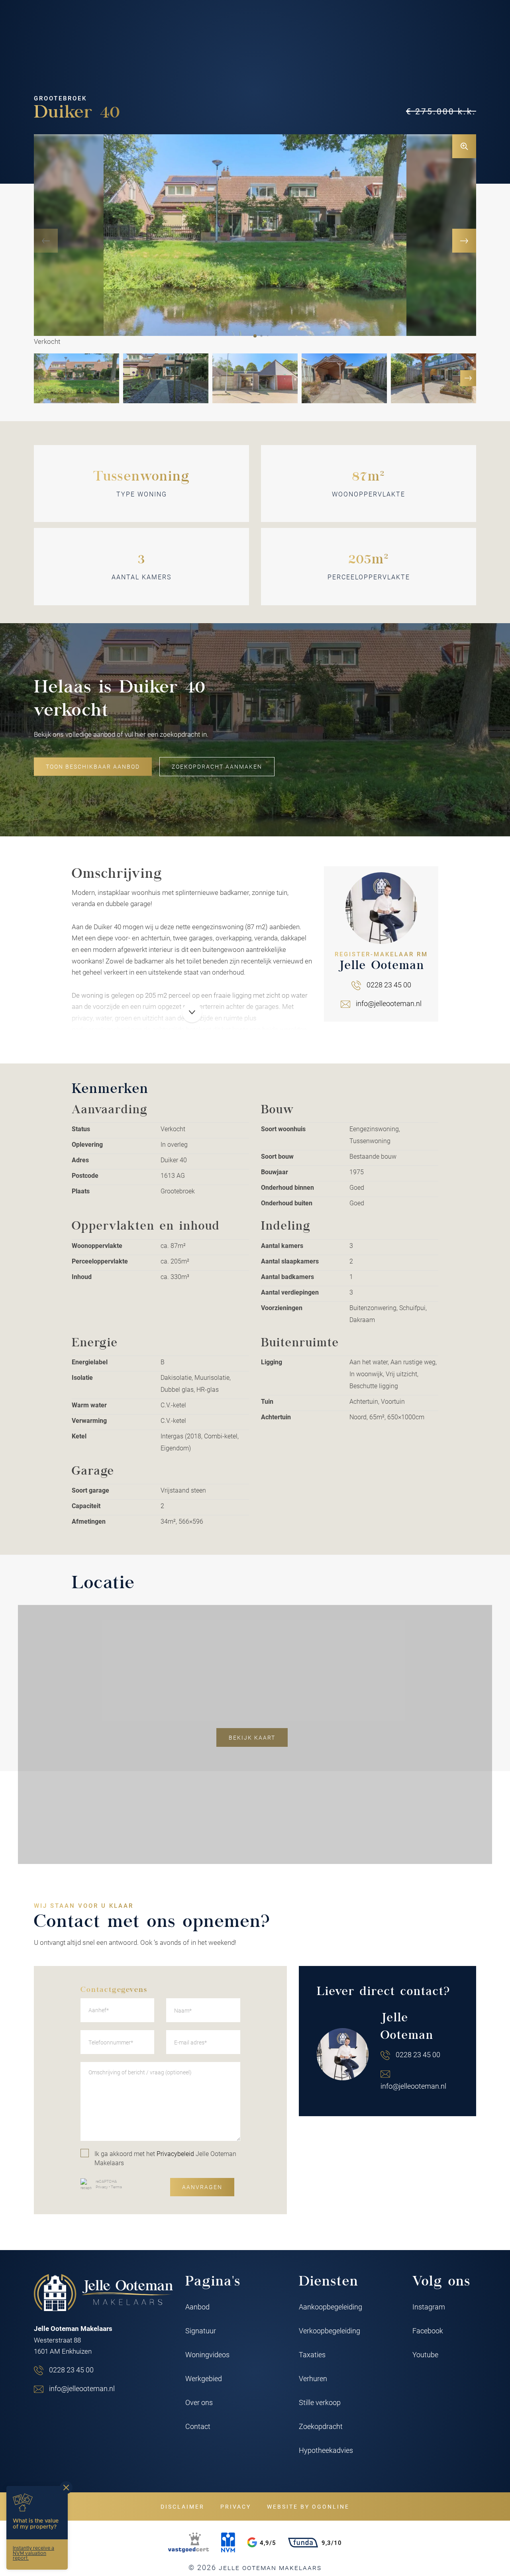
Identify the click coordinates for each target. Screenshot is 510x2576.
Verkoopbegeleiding (330, 2331)
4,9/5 (268, 2543)
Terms (116, 2187)
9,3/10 (332, 2543)
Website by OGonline (308, 2506)
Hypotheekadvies (326, 2450)
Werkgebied (204, 2378)
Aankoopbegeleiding (331, 2307)
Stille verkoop (320, 2402)
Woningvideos (207, 2354)
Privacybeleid (175, 2153)
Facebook (428, 2331)
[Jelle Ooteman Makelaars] (104, 2293)
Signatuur (201, 2331)
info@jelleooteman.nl (389, 1003)
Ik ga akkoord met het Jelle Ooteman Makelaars (165, 2158)
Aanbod (197, 2307)
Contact (198, 2426)
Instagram (429, 2307)
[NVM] (228, 2543)
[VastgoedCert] (188, 2543)
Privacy (102, 2187)
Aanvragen (202, 2187)
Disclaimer (182, 2506)
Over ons (199, 2402)
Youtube (425, 2354)
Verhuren (313, 2378)
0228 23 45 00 (389, 985)
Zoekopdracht (321, 2426)
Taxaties (312, 2354)
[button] (255, 336)
